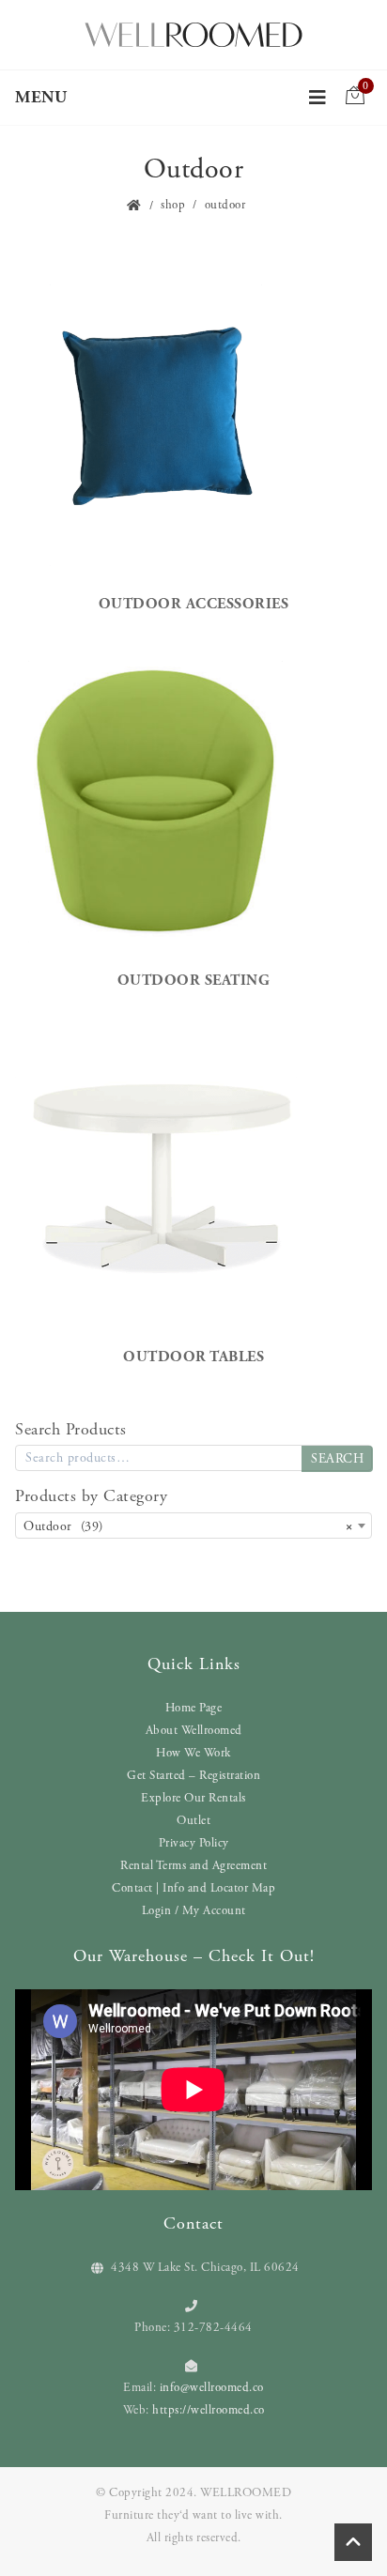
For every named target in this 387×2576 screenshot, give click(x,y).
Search (337, 1459)
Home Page (194, 1708)
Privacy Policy (194, 1843)
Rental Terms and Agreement (193, 1866)
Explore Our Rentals (193, 1798)
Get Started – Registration (193, 1776)
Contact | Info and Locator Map (193, 1888)
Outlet (193, 1821)
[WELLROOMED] (193, 33)
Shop (173, 205)
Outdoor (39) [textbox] (188, 1526)
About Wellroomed (194, 1731)
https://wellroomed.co (209, 2410)
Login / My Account (194, 1911)
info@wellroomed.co (212, 2388)
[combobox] (193, 1526)
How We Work (193, 1753)
